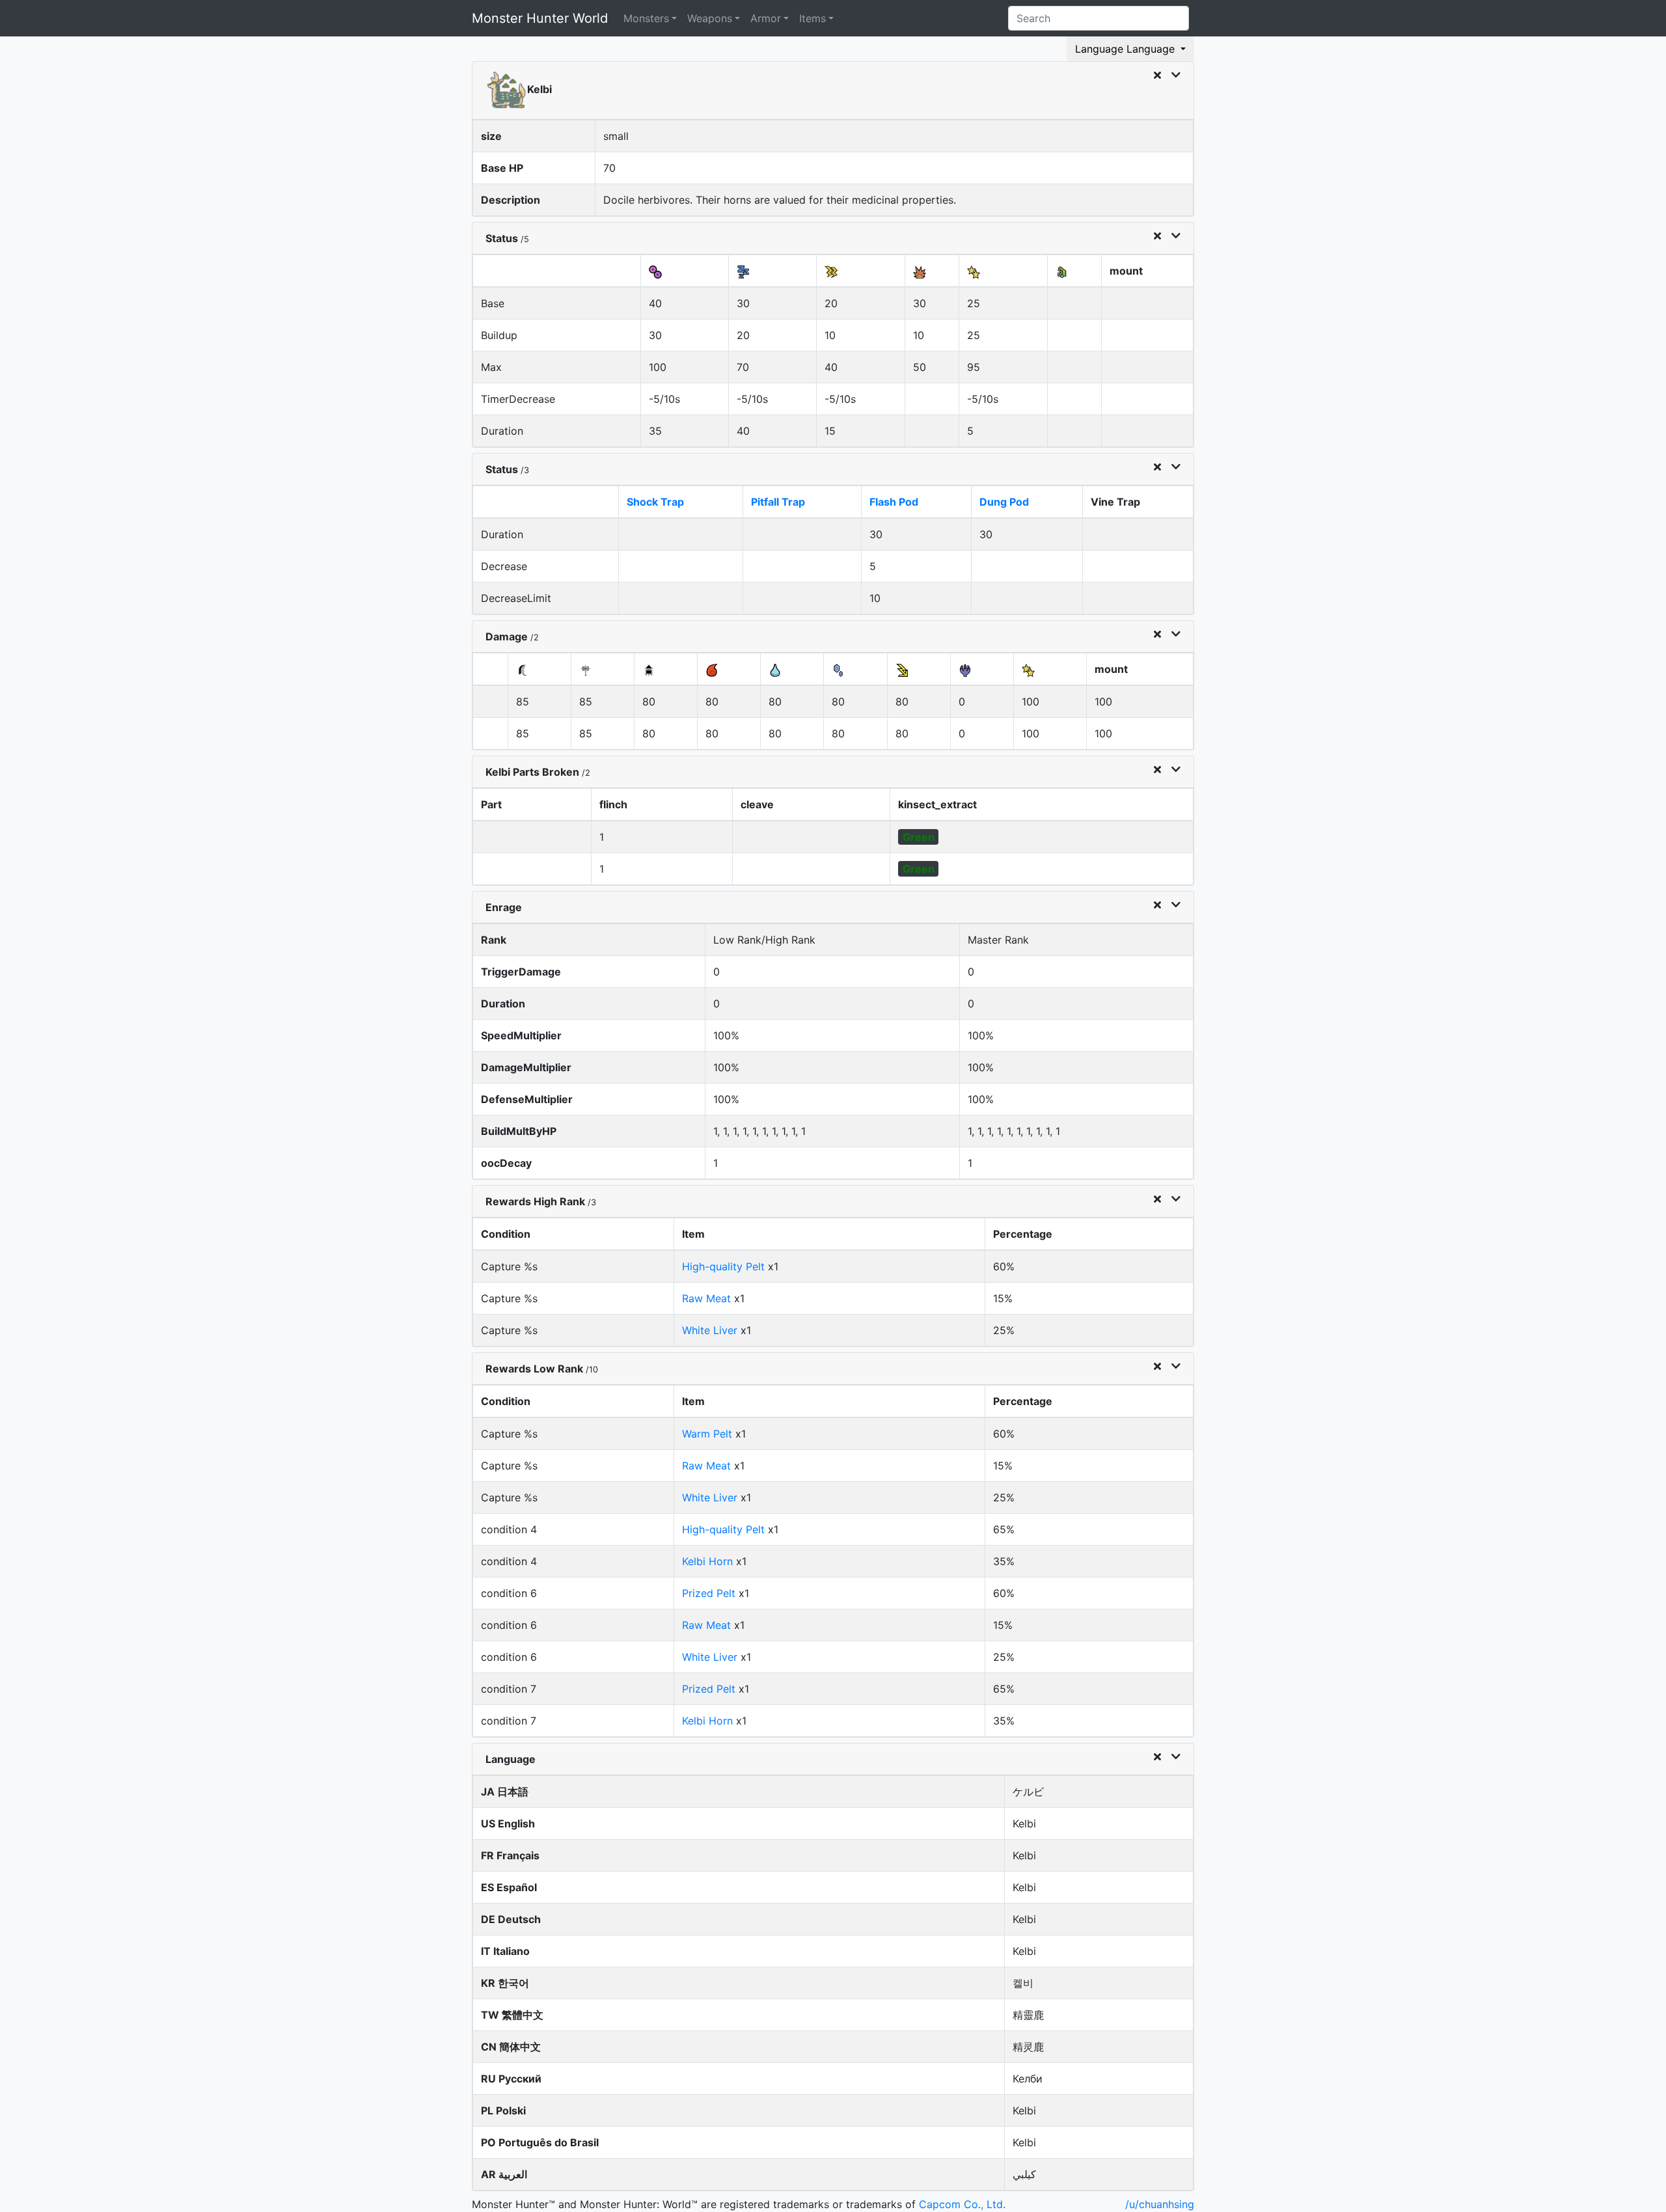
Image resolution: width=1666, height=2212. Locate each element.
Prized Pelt (709, 1593)
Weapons (710, 18)
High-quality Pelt (723, 1266)
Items (813, 18)
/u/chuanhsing (1160, 2204)
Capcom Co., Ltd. (962, 2204)
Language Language (1127, 49)
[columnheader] (557, 271)
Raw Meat (706, 1298)
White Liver (710, 1330)
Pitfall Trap (778, 502)
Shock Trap (655, 502)
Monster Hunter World (540, 18)
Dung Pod (1004, 502)
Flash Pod (894, 502)
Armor (766, 18)
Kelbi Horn (707, 1561)
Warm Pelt (707, 1434)
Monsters (646, 18)
